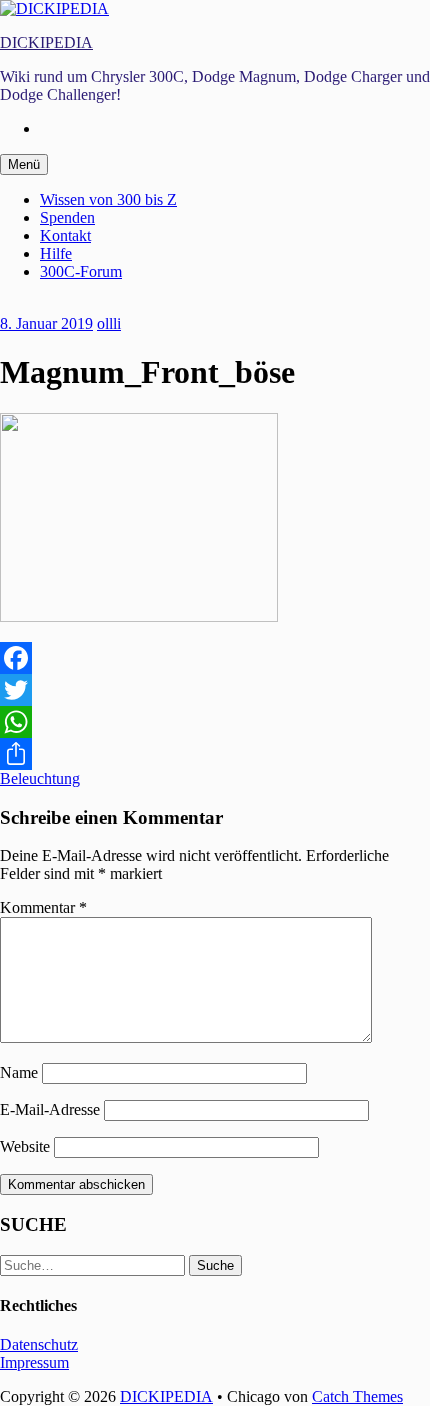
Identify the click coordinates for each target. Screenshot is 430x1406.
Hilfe (56, 253)
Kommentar (43, 907)
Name (19, 1072)
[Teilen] (215, 754)
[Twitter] (215, 690)
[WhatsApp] (215, 722)
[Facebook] (215, 658)
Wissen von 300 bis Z (108, 199)
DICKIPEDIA (46, 42)
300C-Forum (81, 271)
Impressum (34, 1362)
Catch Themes (357, 1396)
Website (25, 1146)
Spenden (67, 217)
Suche (215, 1265)
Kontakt (65, 235)
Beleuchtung (40, 778)
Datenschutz (39, 1344)
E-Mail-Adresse (50, 1109)
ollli (109, 323)
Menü (24, 164)
